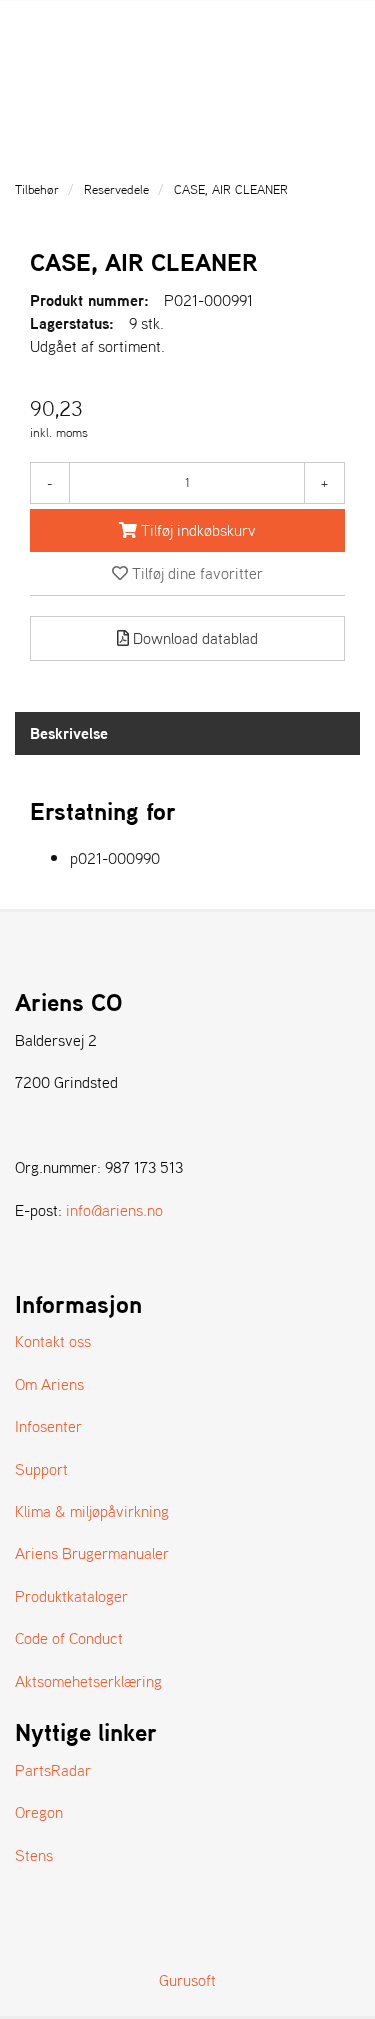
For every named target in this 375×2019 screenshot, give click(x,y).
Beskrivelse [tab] (69, 733)
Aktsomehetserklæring (88, 1681)
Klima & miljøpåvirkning (92, 1511)
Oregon (39, 1812)
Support (41, 1469)
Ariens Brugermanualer (92, 1553)
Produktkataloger (71, 1596)
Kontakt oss (53, 1341)
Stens (34, 1855)
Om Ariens (49, 1384)
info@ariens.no (114, 1210)
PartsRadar (53, 1770)
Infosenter (48, 1426)
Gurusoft (187, 1980)
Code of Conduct (69, 1638)
